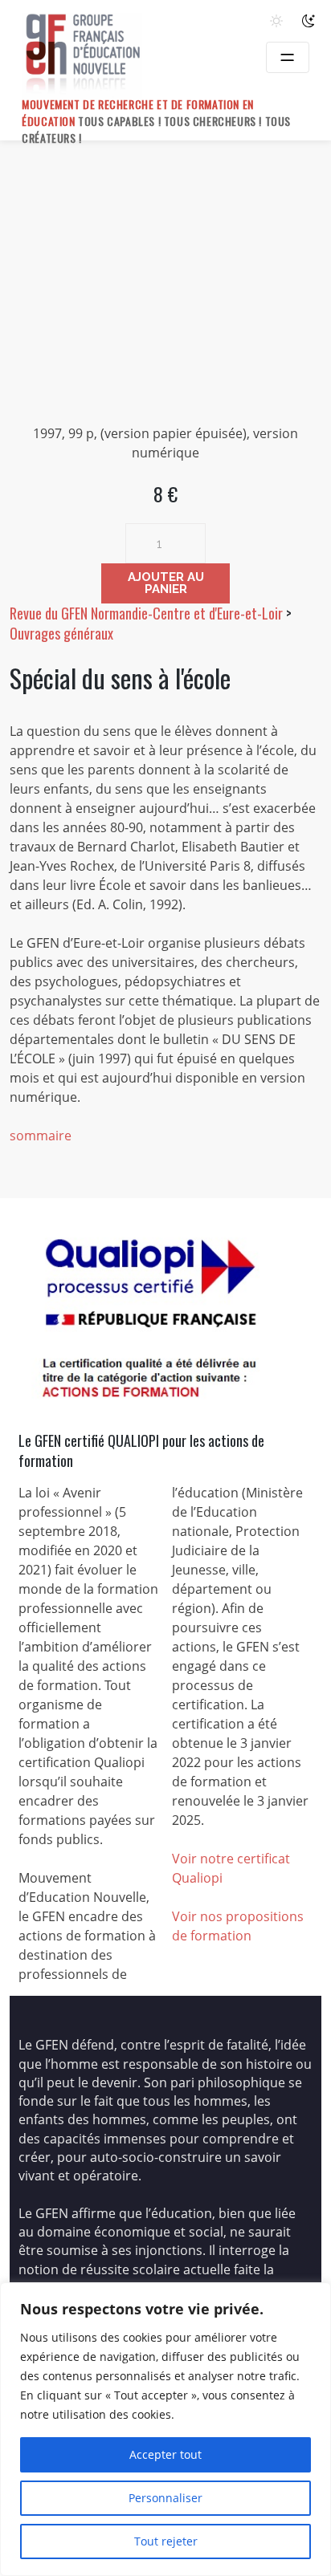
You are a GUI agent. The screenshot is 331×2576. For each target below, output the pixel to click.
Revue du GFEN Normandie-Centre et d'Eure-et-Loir (146, 613)
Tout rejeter (166, 2541)
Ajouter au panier (166, 583)
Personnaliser (165, 2498)
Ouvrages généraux (61, 633)
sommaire (41, 1136)
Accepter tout (165, 2454)
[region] (165, 2429)
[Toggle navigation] (288, 57)
